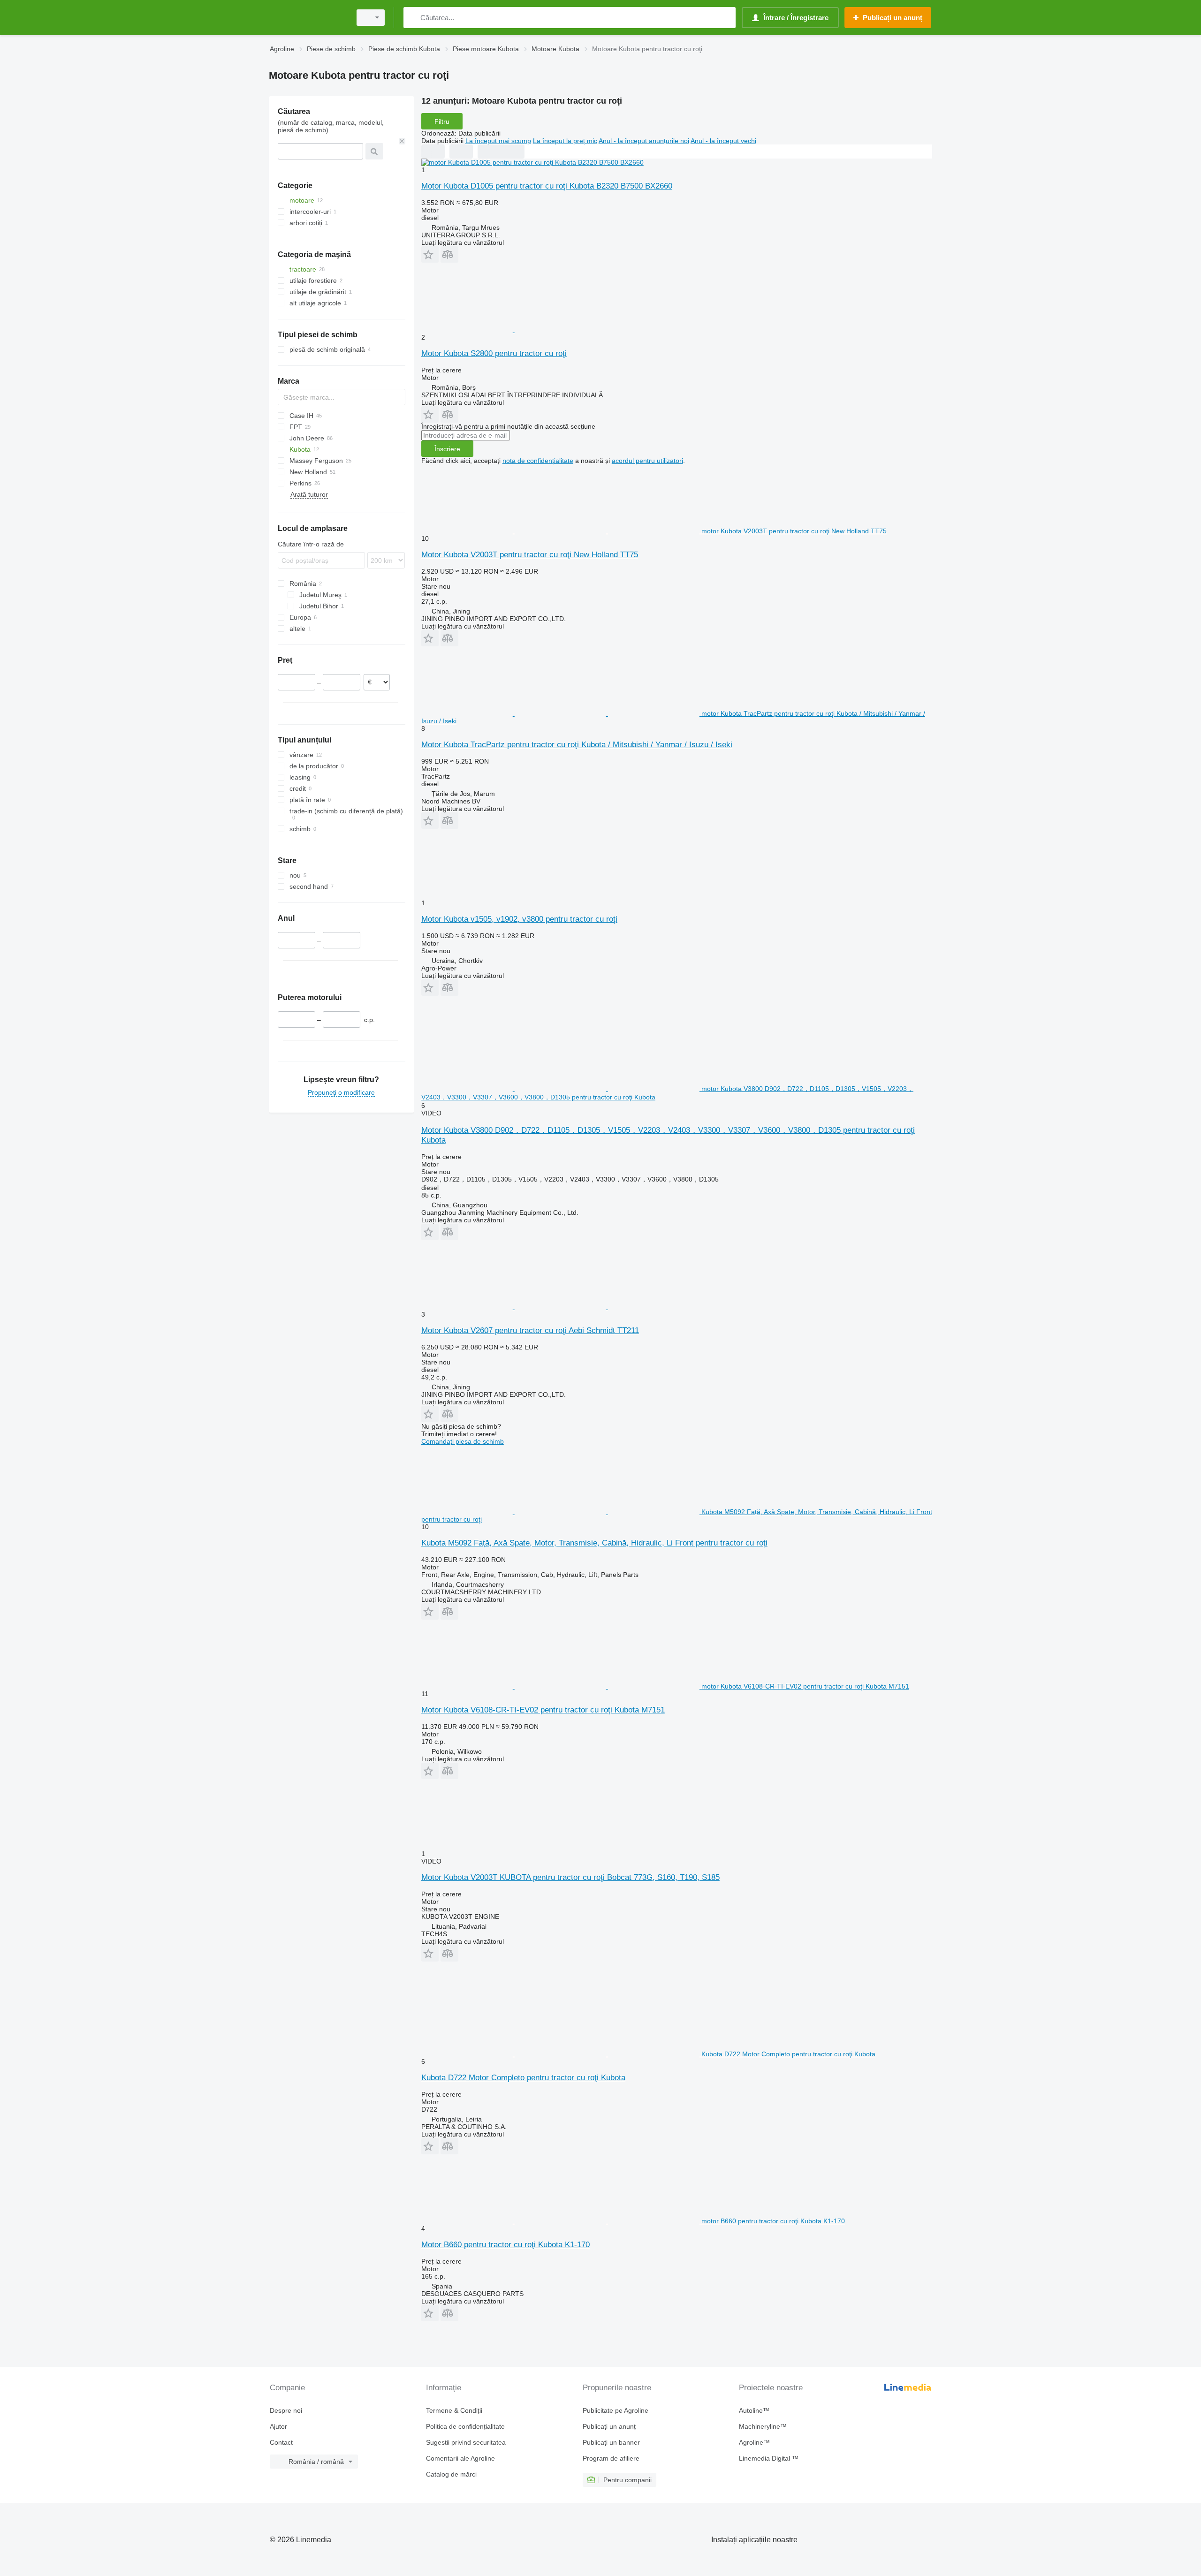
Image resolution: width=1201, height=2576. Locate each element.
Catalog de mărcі (451, 2474)
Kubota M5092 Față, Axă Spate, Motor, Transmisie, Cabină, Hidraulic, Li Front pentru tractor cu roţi (594, 1543)
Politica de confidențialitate (465, 2426)
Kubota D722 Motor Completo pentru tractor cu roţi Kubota (523, 2078)
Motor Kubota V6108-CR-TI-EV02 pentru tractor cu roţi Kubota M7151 (543, 1710)
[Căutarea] (413, 18)
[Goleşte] (402, 141)
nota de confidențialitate (538, 461)
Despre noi (286, 2410)
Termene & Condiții (454, 2410)
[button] (430, 254)
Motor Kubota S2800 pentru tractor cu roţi (494, 353)
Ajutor (278, 2426)
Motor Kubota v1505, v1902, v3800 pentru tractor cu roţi (519, 919)
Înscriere (447, 449)
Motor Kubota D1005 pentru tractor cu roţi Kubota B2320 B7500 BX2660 (547, 186)
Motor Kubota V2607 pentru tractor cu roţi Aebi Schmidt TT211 (530, 1330)
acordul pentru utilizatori (647, 461)
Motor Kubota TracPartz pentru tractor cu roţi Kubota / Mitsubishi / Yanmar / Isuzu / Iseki (577, 745)
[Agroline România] (307, 18)
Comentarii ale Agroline (460, 2458)
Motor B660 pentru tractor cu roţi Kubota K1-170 (505, 2245)
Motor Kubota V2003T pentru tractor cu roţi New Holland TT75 (530, 555)
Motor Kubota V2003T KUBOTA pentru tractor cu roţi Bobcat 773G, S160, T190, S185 (570, 1877)
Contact (281, 2442)
